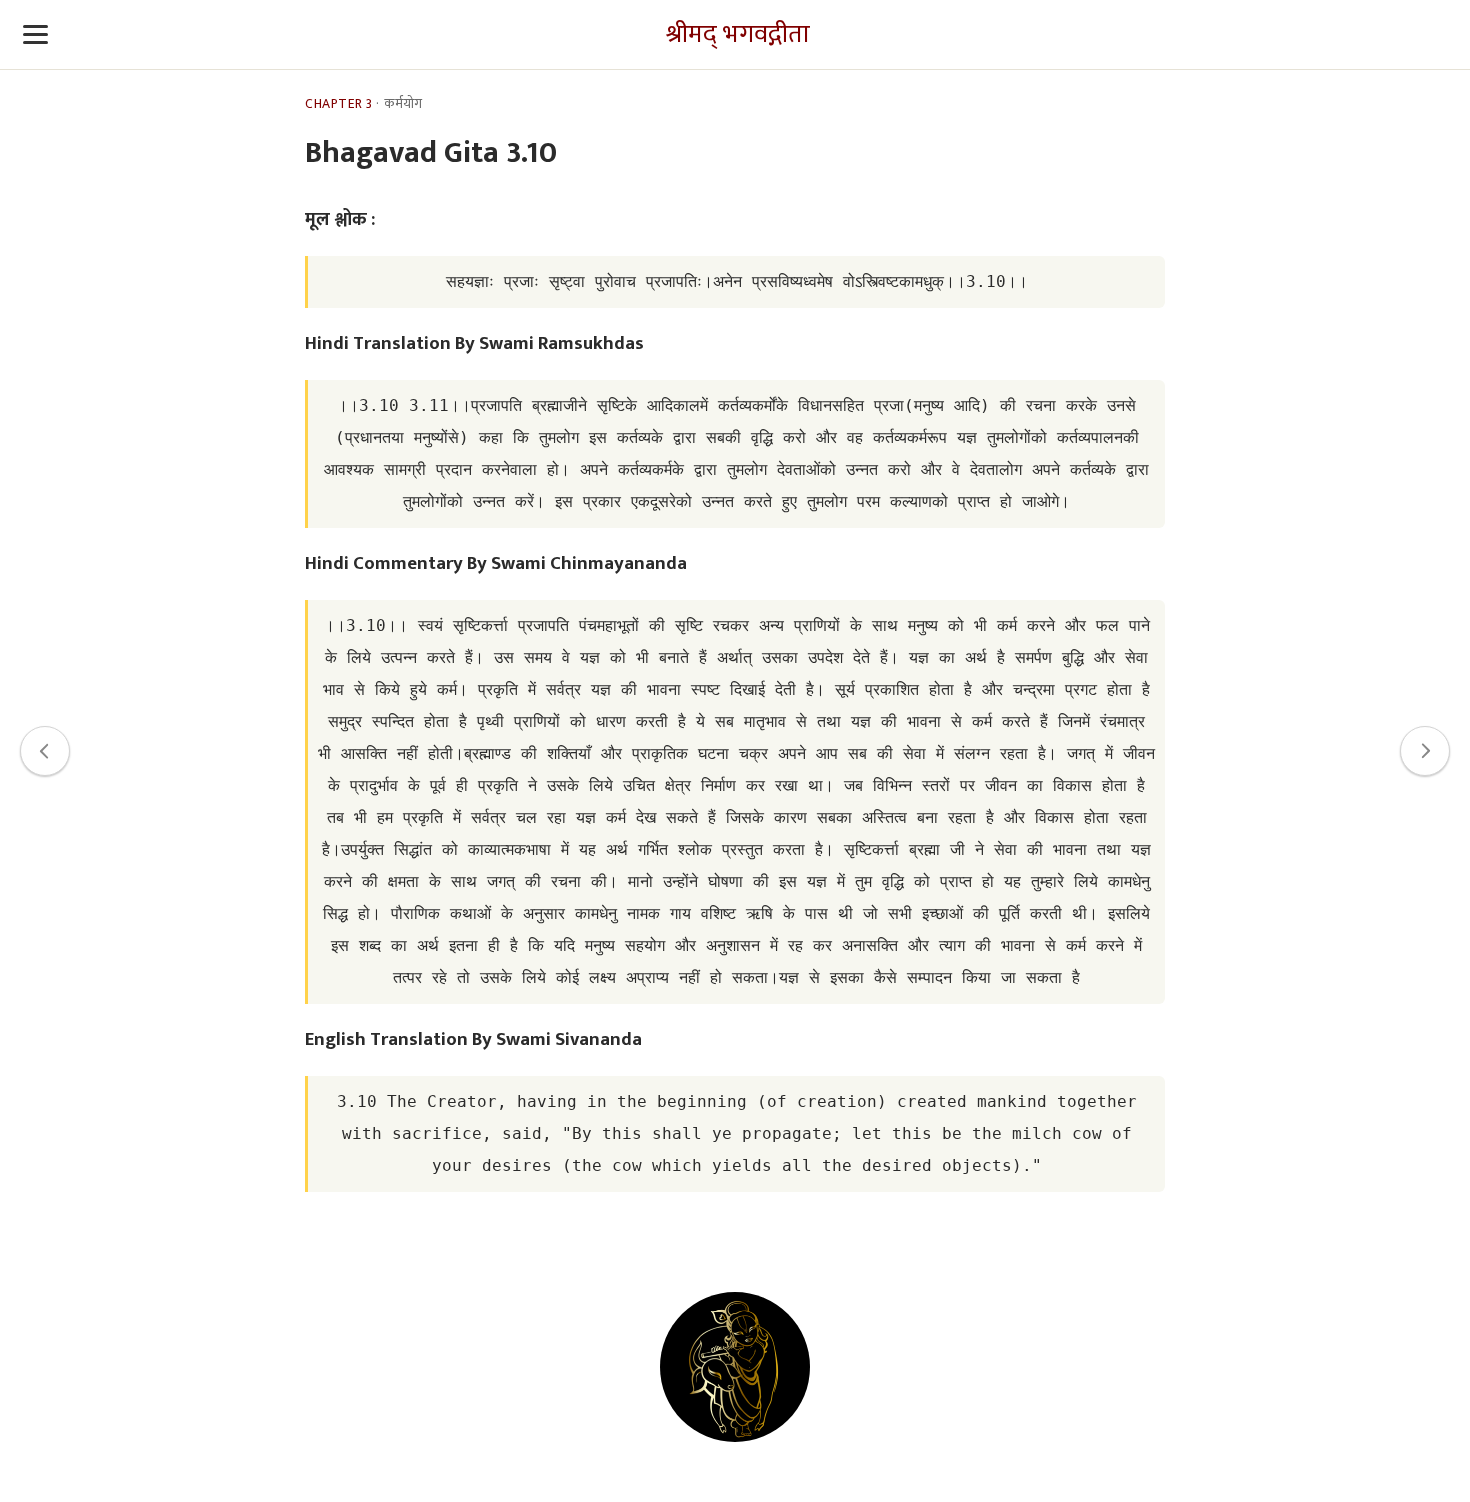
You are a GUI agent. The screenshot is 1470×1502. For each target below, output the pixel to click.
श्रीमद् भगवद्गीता (738, 34)
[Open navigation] (36, 35)
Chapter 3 (339, 104)
